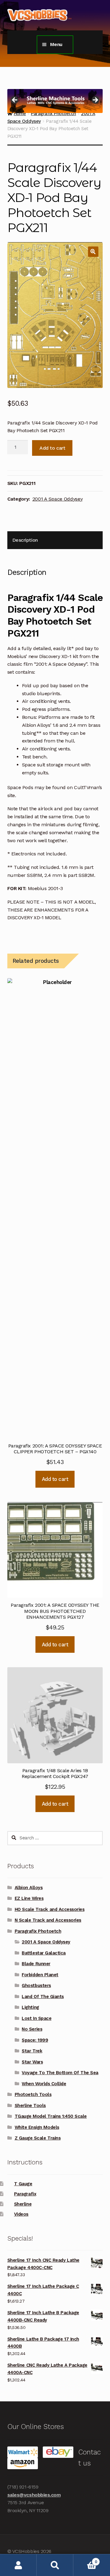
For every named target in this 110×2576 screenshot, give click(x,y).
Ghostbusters (36, 1985)
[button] (93, 252)
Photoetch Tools (33, 2094)
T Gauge (23, 2184)
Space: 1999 (35, 2040)
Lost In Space (37, 2018)
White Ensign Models (37, 2127)
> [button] (95, 100)
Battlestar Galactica (44, 1953)
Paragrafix (25, 2194)
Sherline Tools (30, 2105)
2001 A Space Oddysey (58, 499)
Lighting (30, 2007)
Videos (21, 2214)
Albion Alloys (29, 1888)
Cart (85, 2560)
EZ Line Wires (29, 1898)
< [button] (15, 100)
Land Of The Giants (43, 1997)
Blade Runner (36, 1964)
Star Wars (32, 2062)
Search (55, 2565)
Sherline (23, 2204)
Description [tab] (25, 540)
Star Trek (32, 2051)
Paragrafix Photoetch (38, 1931)
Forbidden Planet (40, 1975)
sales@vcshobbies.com (34, 2495)
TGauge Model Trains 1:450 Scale (51, 2116)
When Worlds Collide (44, 2084)
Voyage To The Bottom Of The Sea (60, 2073)
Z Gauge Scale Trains (38, 2138)
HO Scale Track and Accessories (50, 1909)
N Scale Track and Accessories (48, 1920)
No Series (32, 2029)
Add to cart (52, 448)
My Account (18, 2565)
